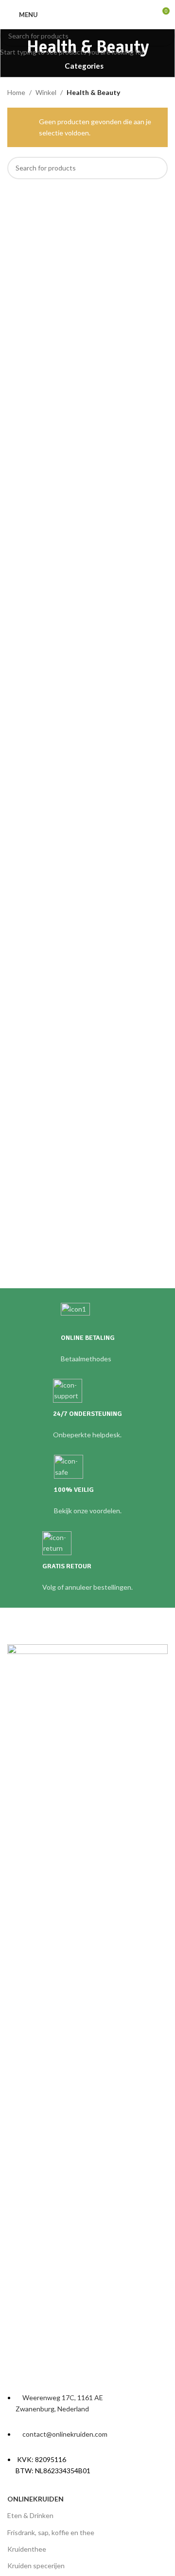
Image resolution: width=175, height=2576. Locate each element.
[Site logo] (87, 14)
